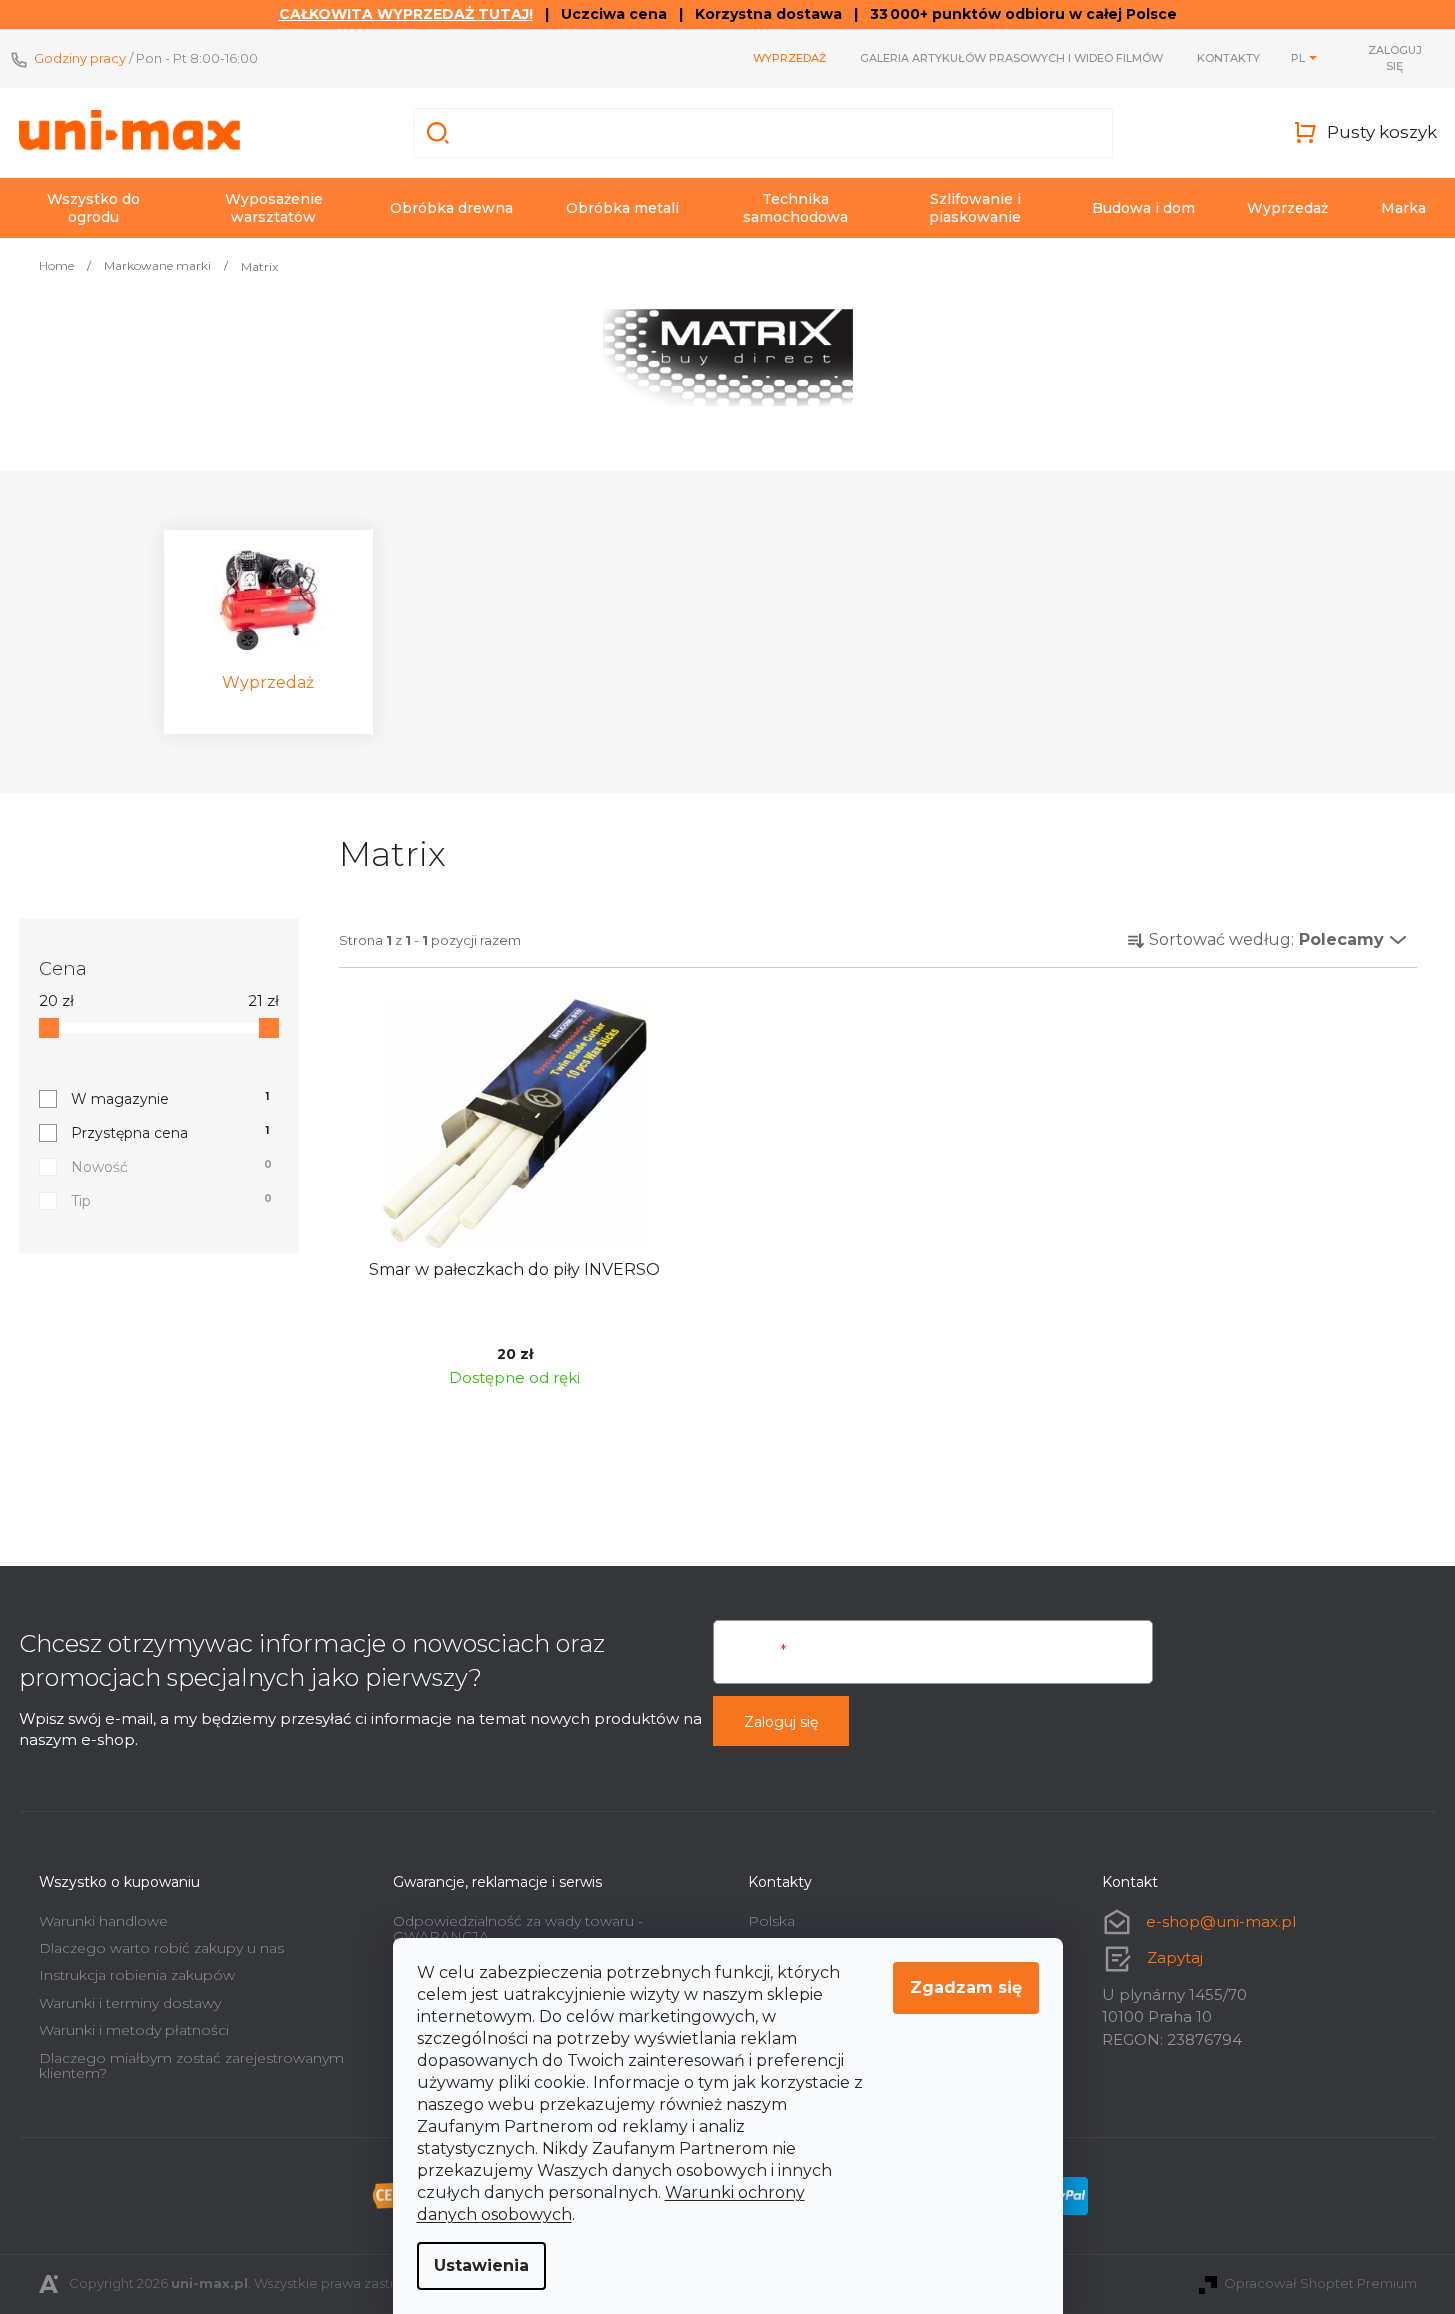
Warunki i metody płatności (134, 2030)
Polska (771, 1921)
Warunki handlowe (103, 1921)
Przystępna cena (170, 1133)
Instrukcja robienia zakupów (137, 1975)
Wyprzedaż (789, 58)
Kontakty (1228, 58)
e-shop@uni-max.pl (1221, 1921)
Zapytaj (1175, 1957)
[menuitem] (94, 208)
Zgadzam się (966, 1987)
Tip (171, 1201)
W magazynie (170, 1099)
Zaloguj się (781, 1722)
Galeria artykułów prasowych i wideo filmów (1011, 58)
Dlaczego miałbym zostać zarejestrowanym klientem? (191, 2065)
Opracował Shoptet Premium (1320, 2283)
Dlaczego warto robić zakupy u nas (161, 1948)
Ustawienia (481, 2265)
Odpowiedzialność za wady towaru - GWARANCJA (518, 1928)
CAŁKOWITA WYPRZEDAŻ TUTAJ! (406, 14)
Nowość (171, 1167)
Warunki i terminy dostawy (130, 2003)
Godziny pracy (80, 58)
